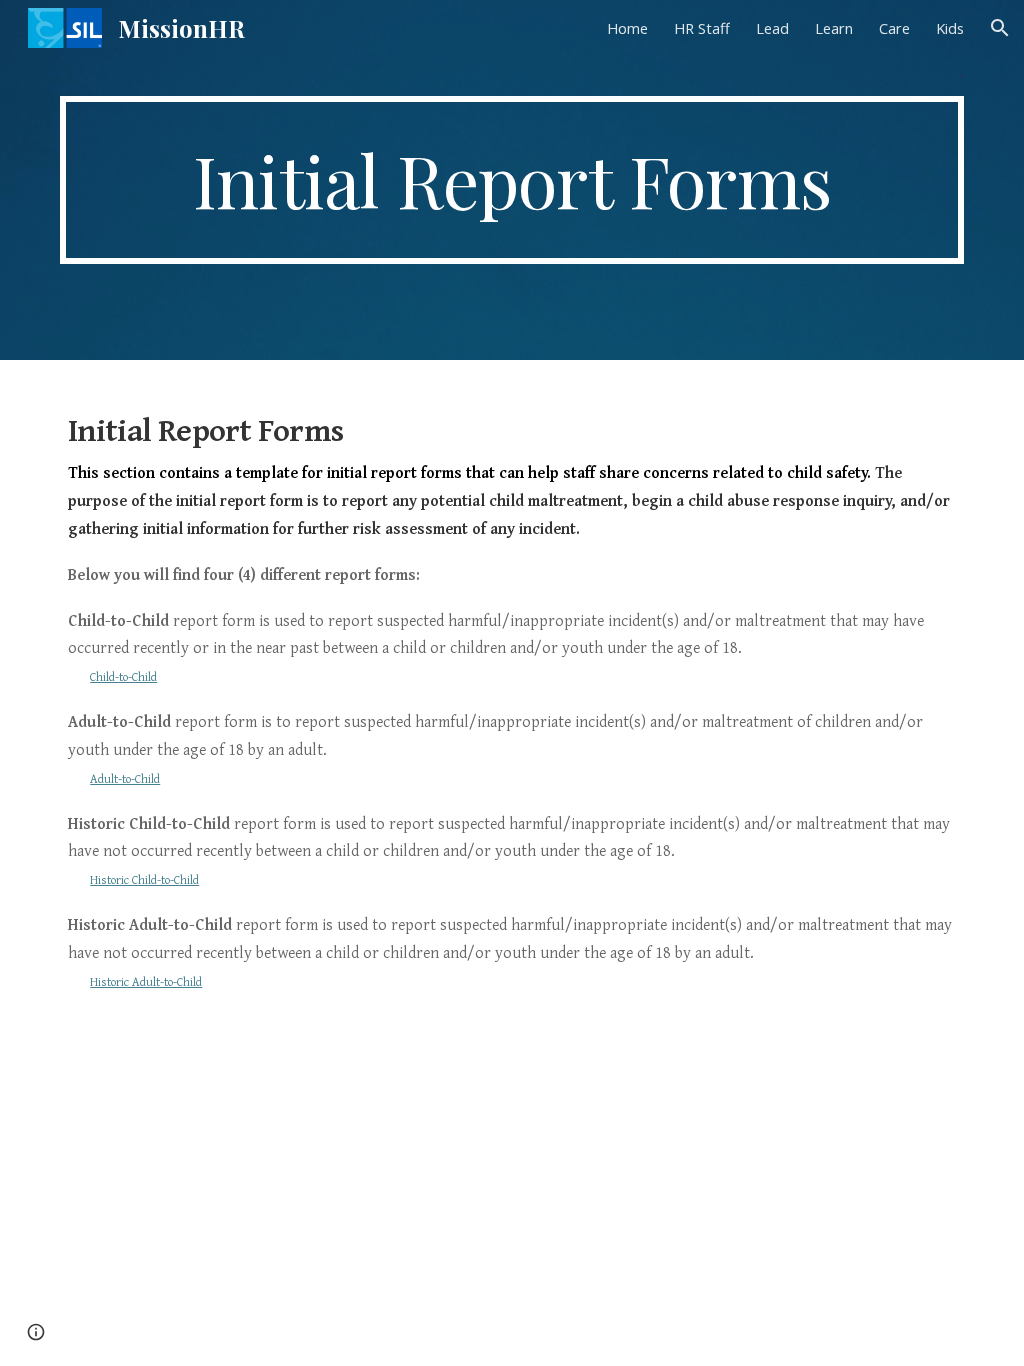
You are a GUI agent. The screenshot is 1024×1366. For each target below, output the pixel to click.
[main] (512, 180)
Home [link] (627, 28)
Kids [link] (950, 28)
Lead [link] (772, 28)
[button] (1000, 28)
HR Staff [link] (702, 28)
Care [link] (894, 28)
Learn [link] (834, 28)
